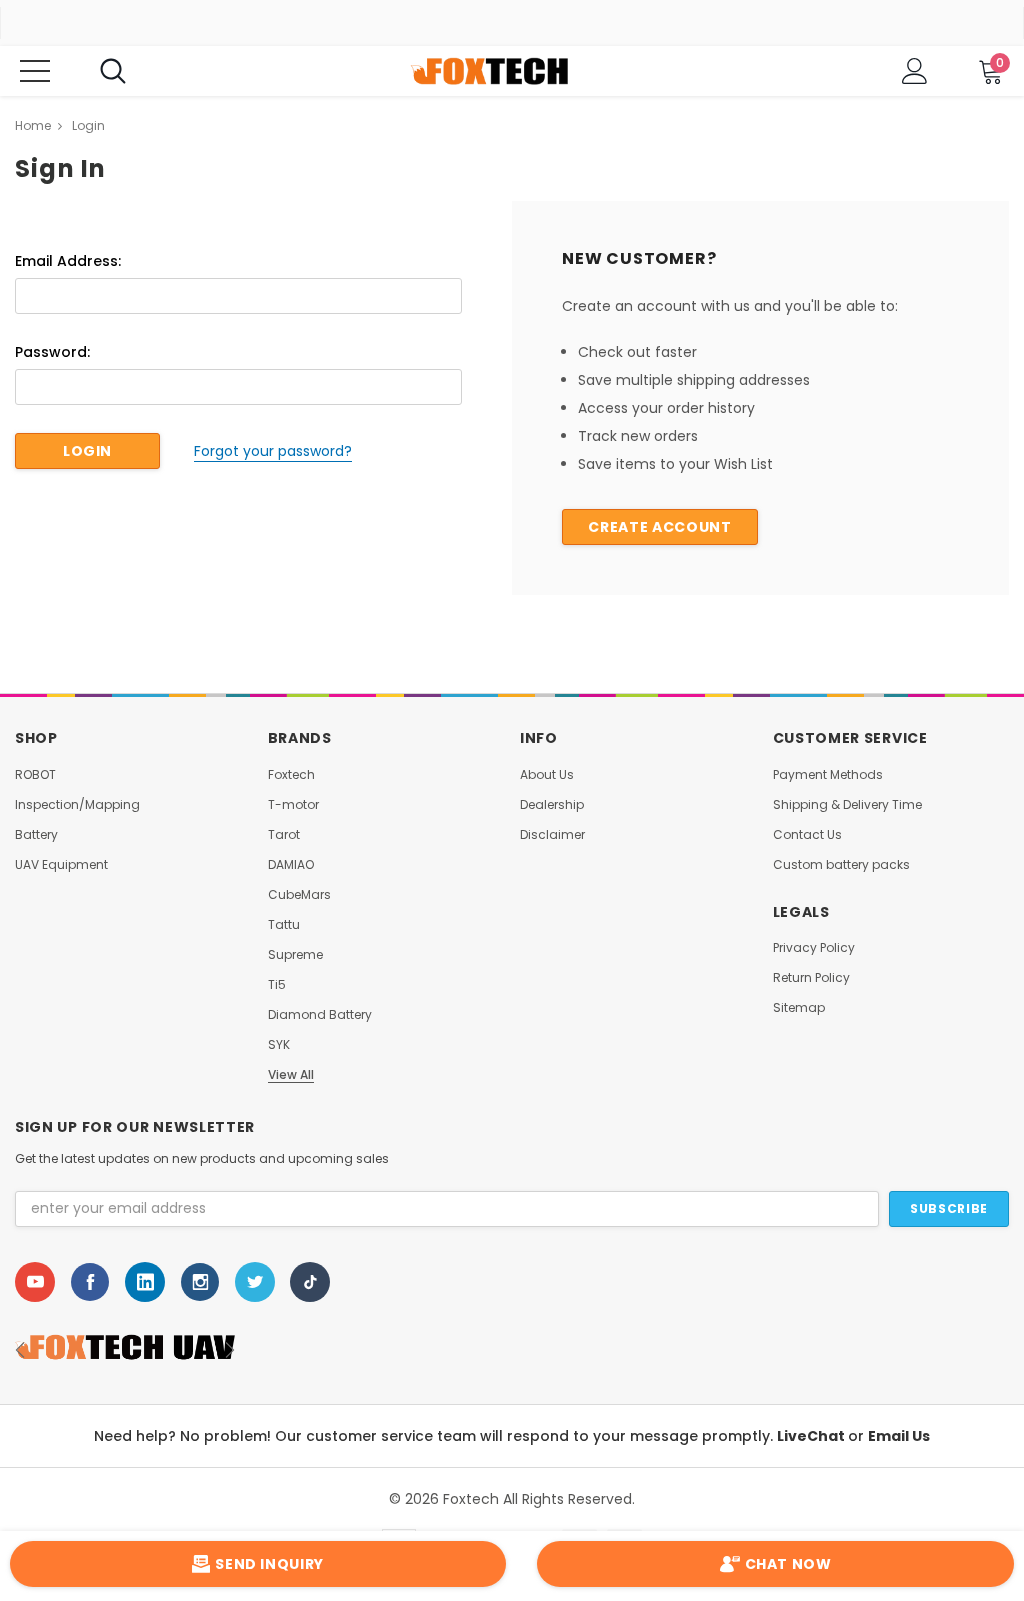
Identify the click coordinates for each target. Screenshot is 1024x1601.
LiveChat (812, 1437)
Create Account (659, 527)
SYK (279, 1045)
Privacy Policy (814, 948)
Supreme (295, 955)
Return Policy (811, 978)
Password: (52, 352)
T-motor (293, 805)
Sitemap (799, 1008)
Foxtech (291, 775)
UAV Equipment (61, 865)
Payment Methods (828, 775)
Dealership (552, 805)
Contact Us (807, 835)
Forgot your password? (273, 451)
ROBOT (35, 775)
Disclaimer (552, 835)
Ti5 (277, 985)
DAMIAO (291, 865)
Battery (36, 835)
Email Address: (68, 261)
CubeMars (299, 895)
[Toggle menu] (35, 71)
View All (291, 1075)
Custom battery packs (841, 865)
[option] (176, 1351)
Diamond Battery (320, 1015)
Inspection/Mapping (77, 805)
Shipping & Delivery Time (847, 805)
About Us (547, 775)
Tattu (284, 925)
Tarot (284, 835)
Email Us (899, 1437)
